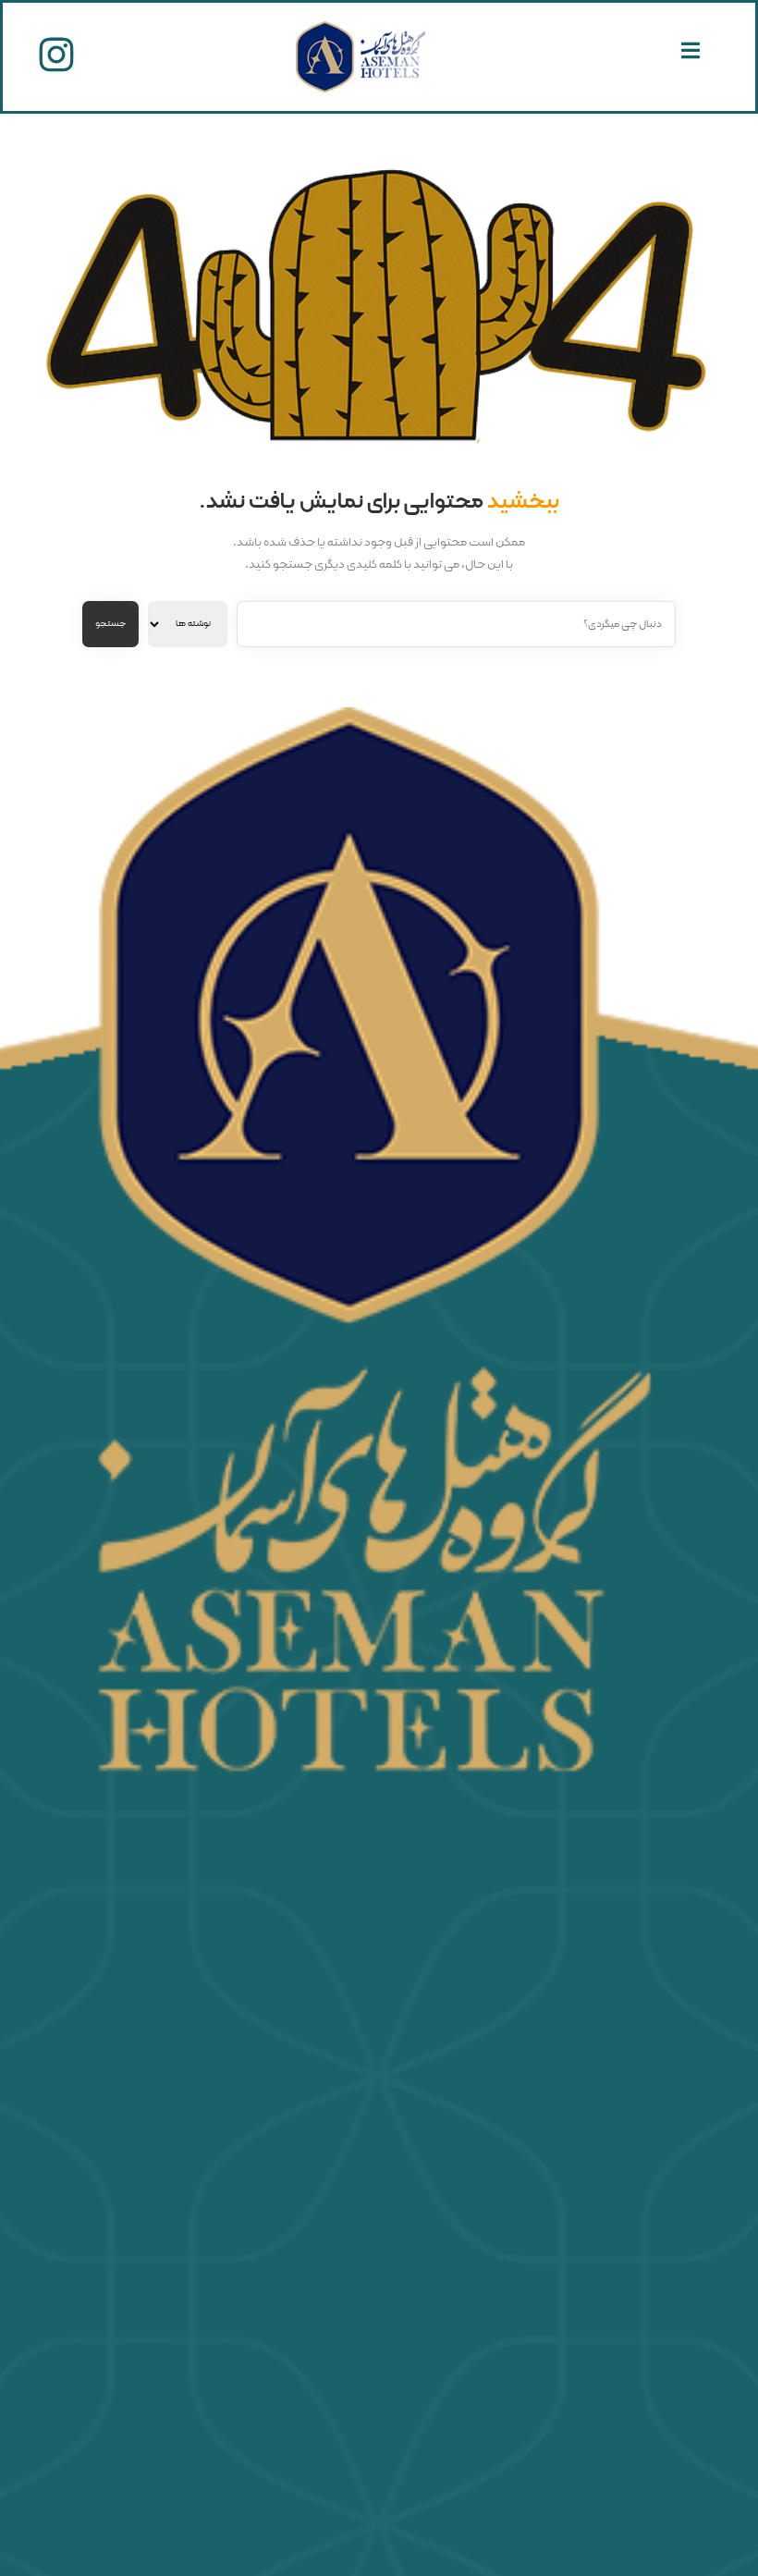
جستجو (110, 624)
